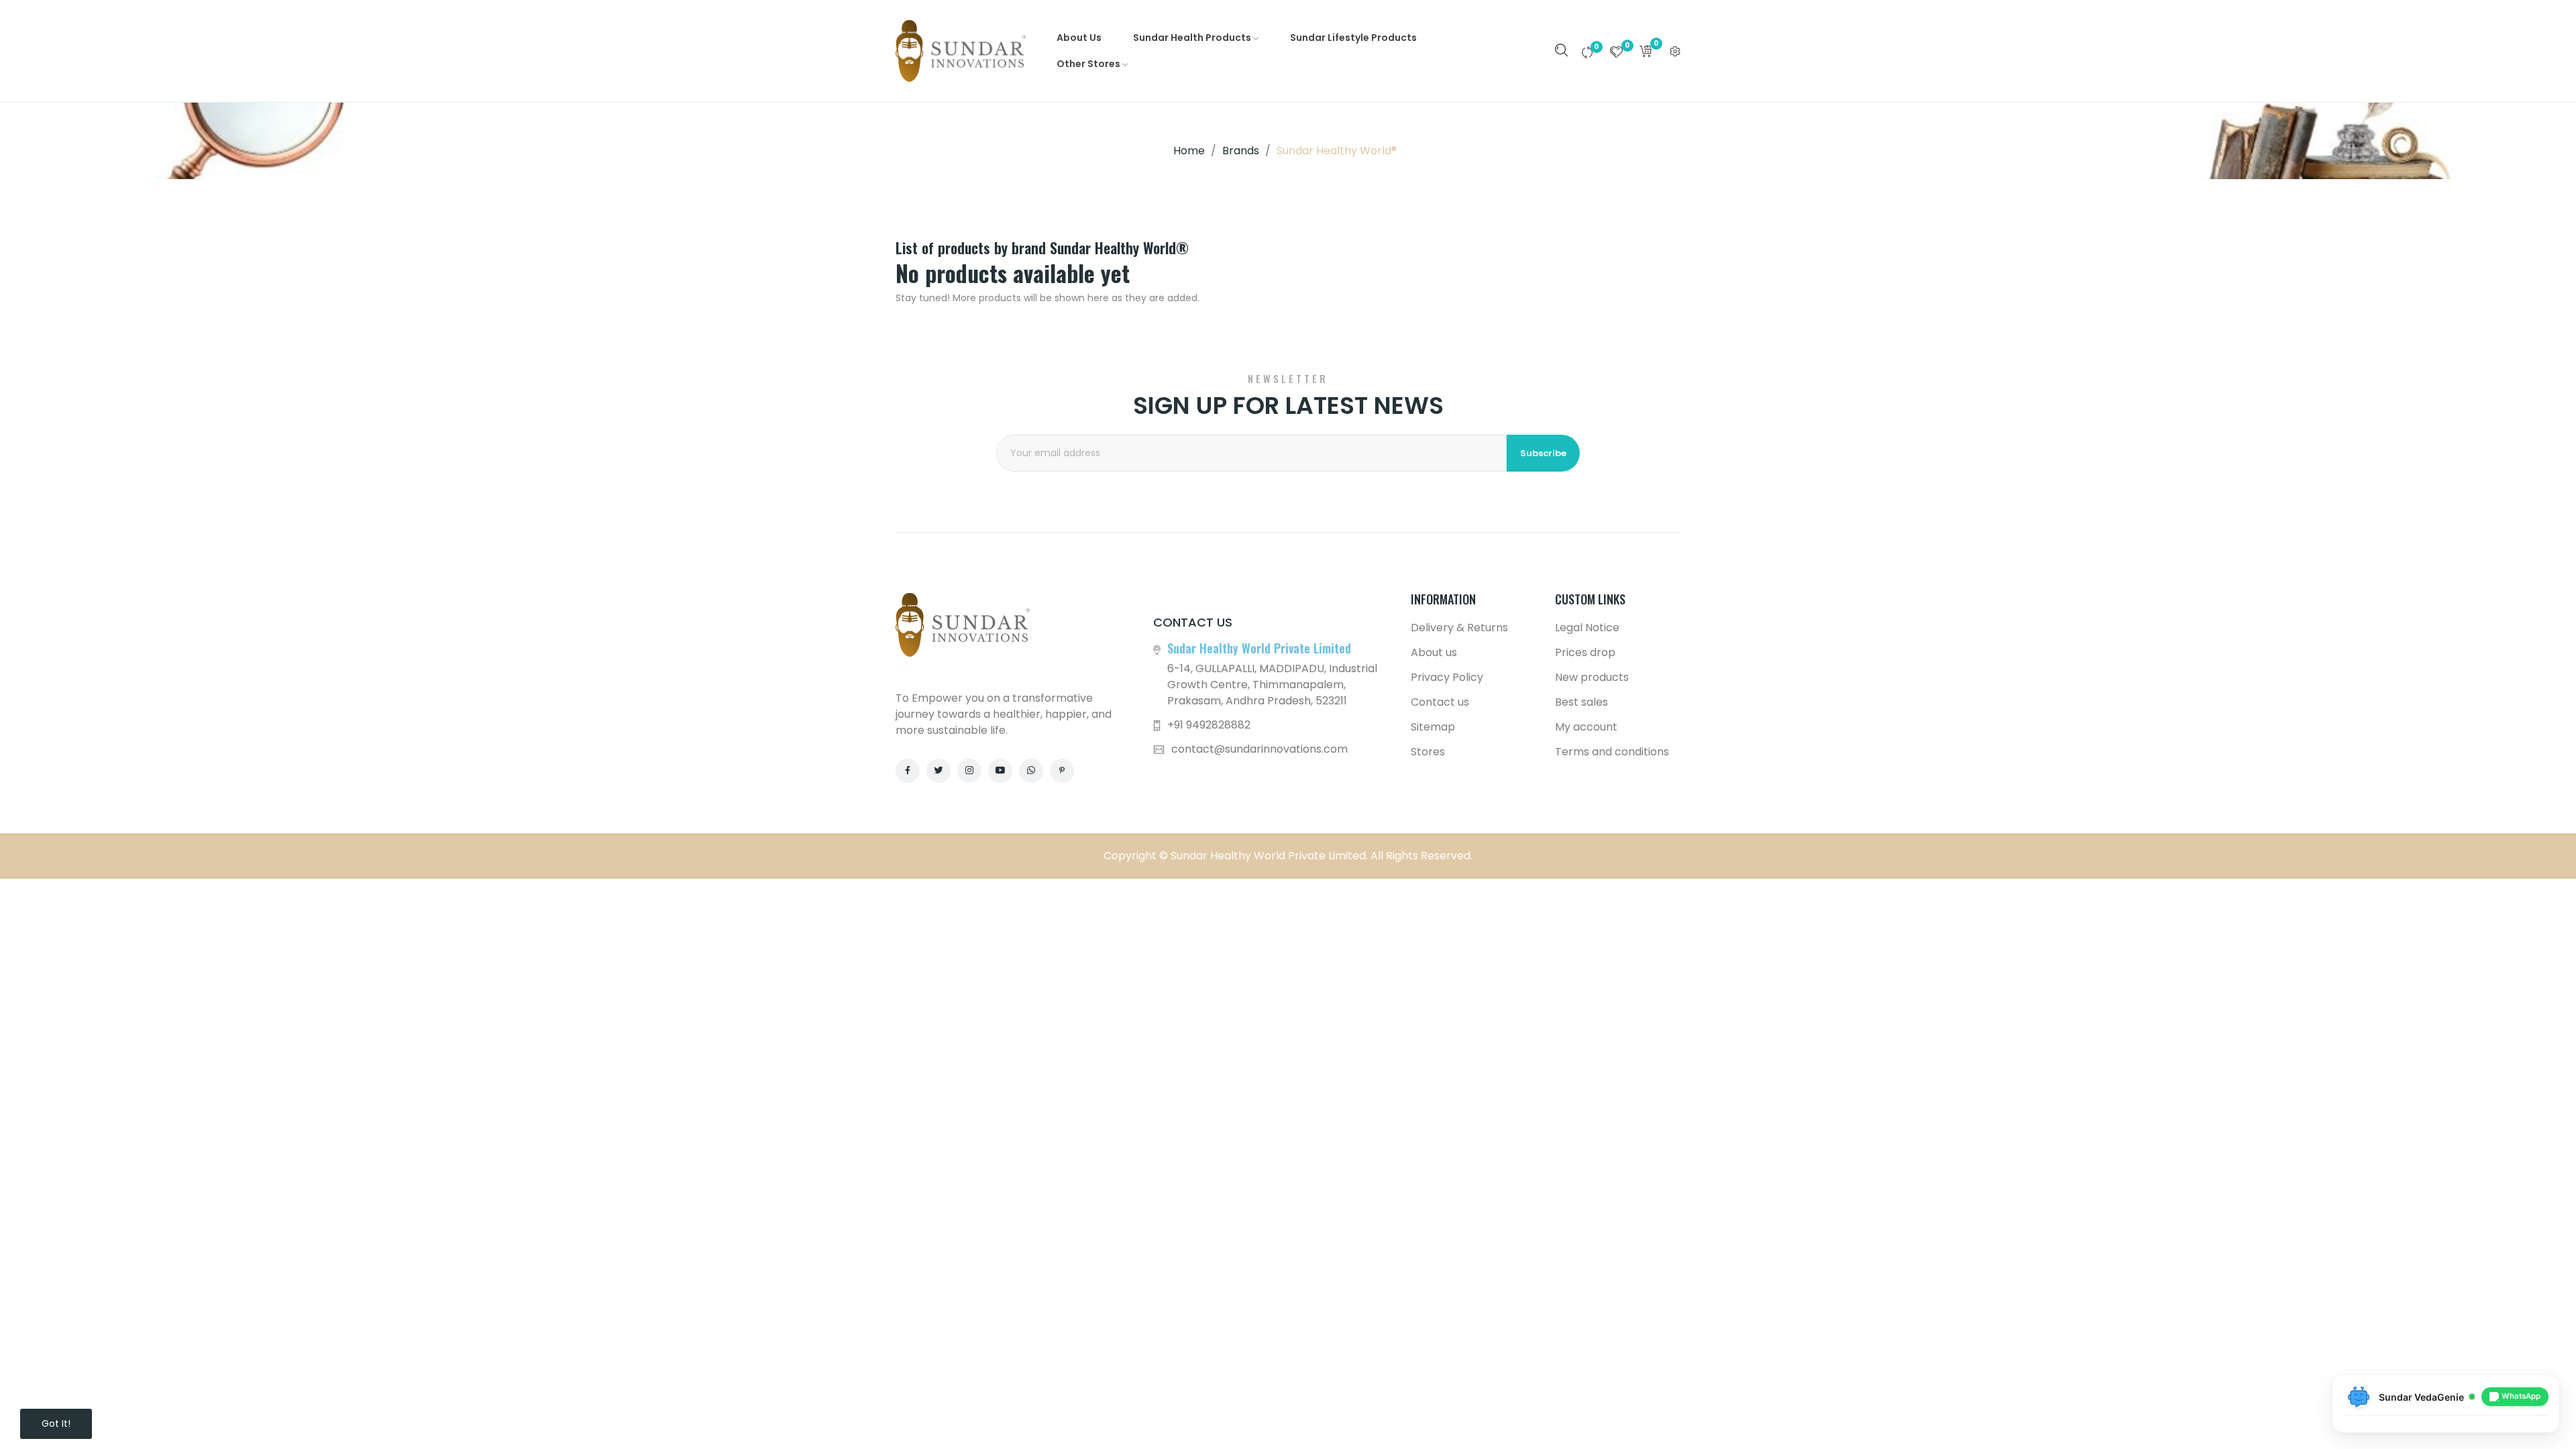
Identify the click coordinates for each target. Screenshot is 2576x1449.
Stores (1428, 752)
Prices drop (1585, 652)
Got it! (56, 1424)
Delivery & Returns (1459, 628)
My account (1586, 727)
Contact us (1440, 702)
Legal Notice (1587, 628)
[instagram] (969, 771)
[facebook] (908, 771)
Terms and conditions (1612, 752)
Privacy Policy (1447, 677)
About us (1434, 652)
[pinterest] (1062, 771)
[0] (1587, 52)
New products (1592, 677)
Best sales (1581, 702)
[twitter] (938, 771)
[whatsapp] (1031, 771)
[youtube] (1000, 771)
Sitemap (1433, 727)
